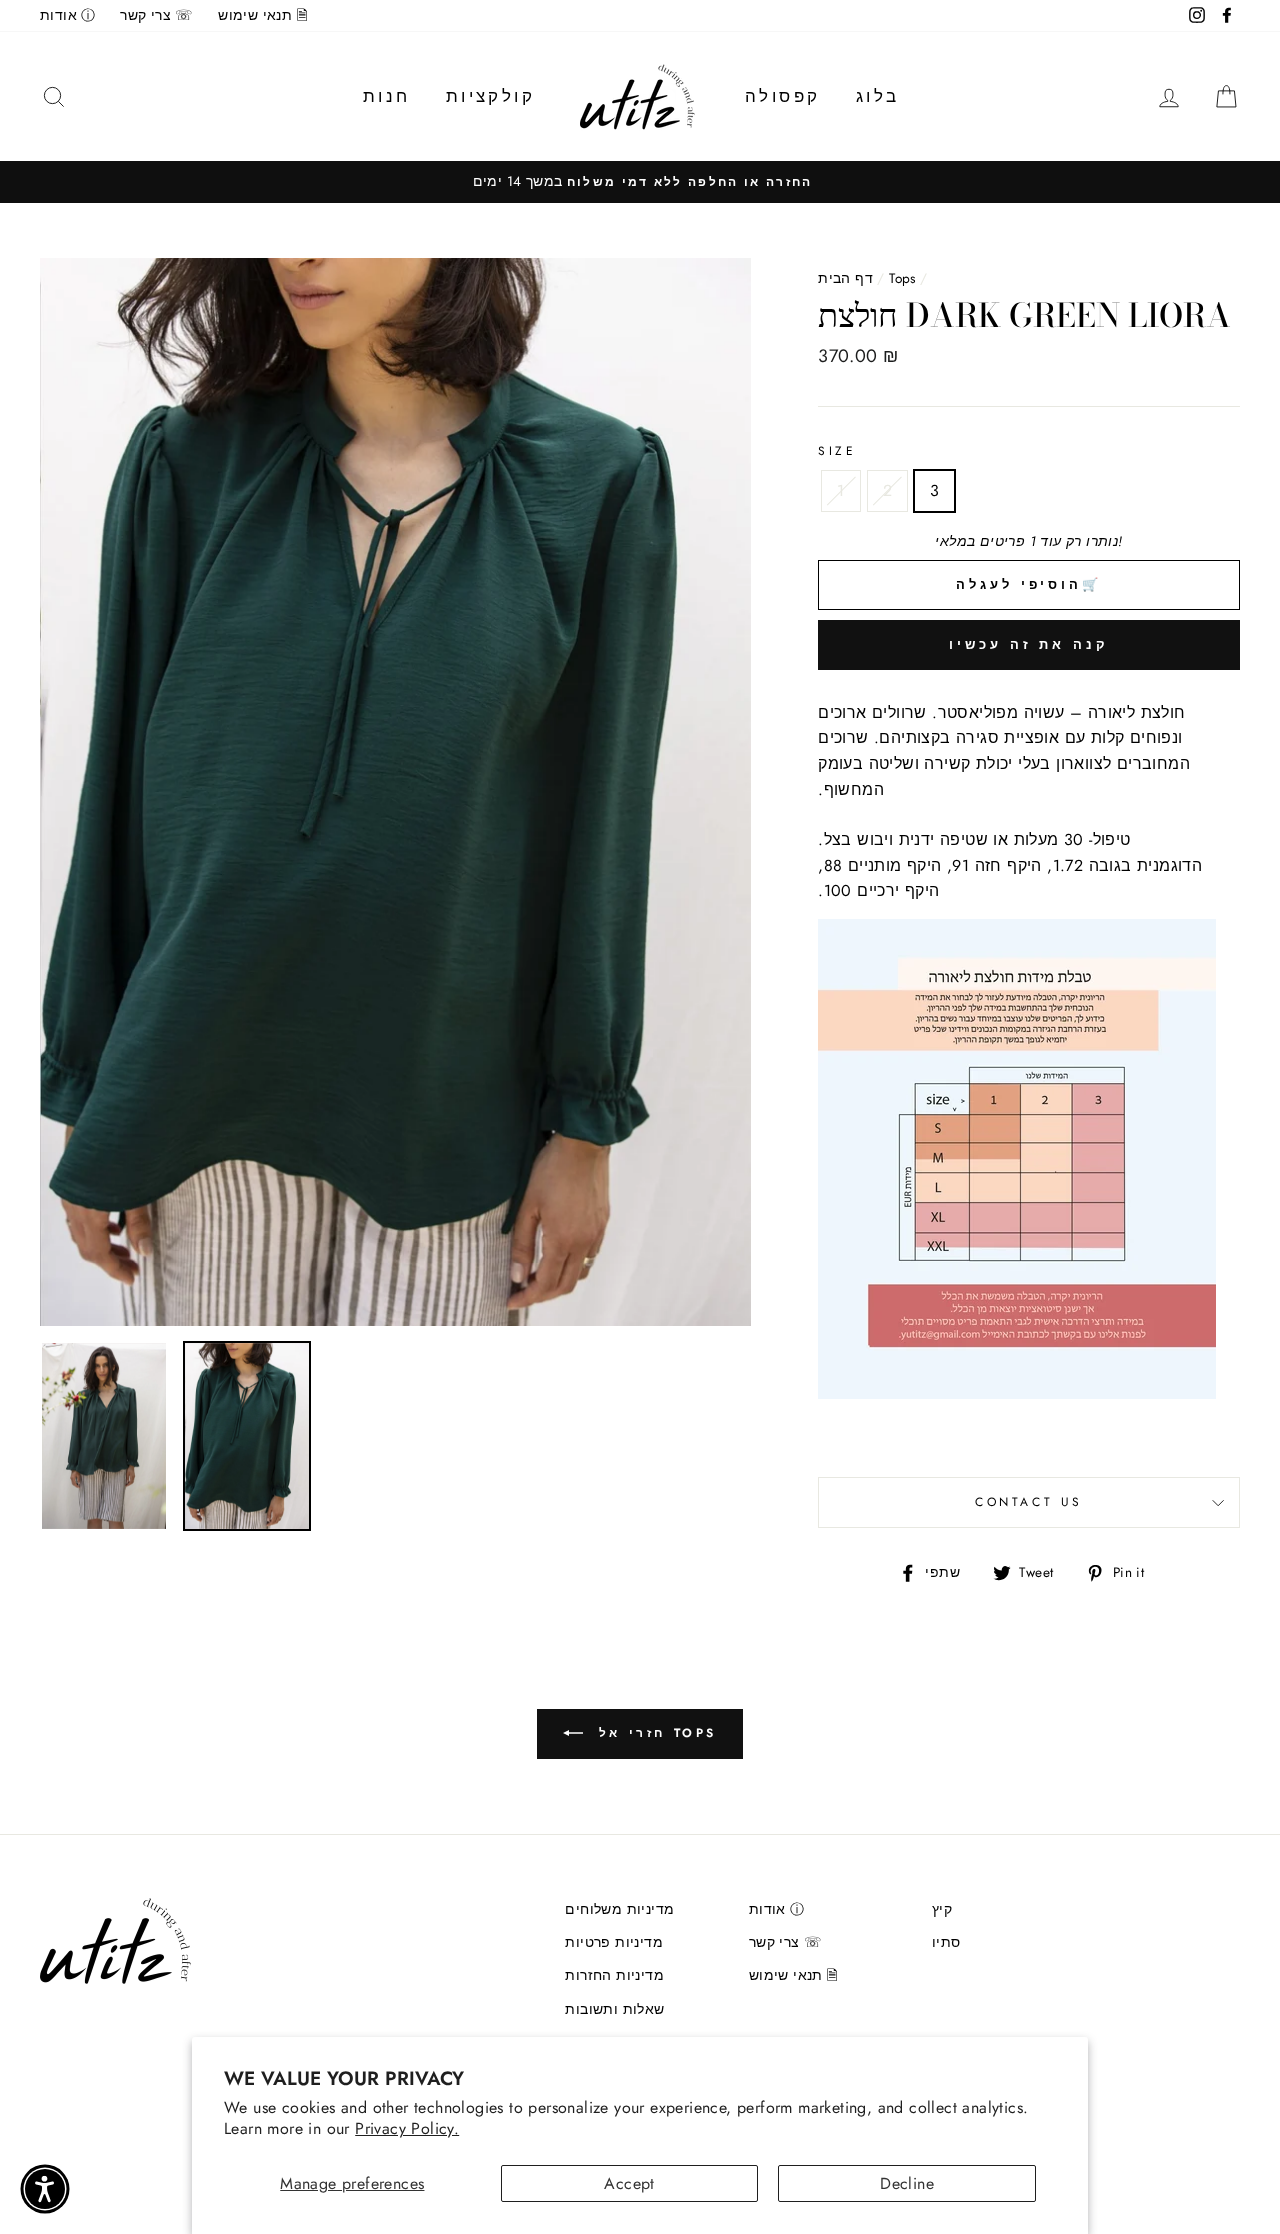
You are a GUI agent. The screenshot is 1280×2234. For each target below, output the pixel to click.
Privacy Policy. (407, 2128)
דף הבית (845, 278)
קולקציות (490, 96)
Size (837, 451)
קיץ (942, 1909)
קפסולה (782, 96)
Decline (907, 2183)
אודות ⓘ (68, 15)
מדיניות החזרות (614, 1975)
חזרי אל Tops (654, 1733)
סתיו (946, 1942)
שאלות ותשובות (614, 2009)
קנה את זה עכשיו (1029, 644)
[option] (640, 182)
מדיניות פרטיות (614, 1942)
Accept (629, 2183)
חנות (387, 96)
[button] (45, 2189)
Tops (902, 278)
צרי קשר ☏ (157, 15)
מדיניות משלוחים (619, 1909)
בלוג (878, 96)
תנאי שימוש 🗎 (263, 15)
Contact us (1029, 1502)
